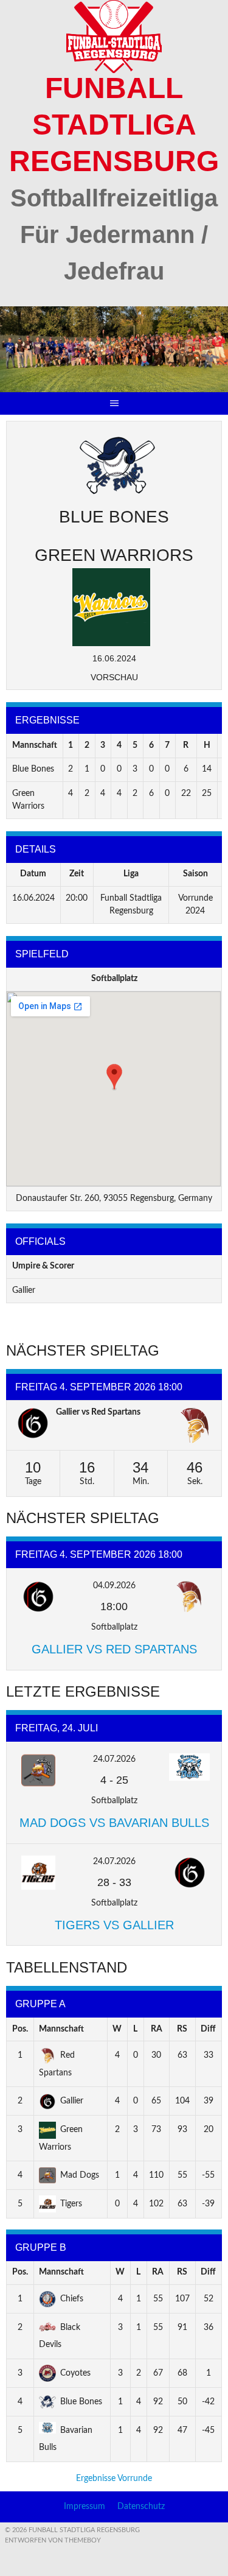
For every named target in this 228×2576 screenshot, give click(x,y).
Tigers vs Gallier (114, 1925)
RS (182, 2029)
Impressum (85, 2507)
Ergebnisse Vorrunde (114, 2479)
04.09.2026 (114, 1586)
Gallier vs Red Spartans (98, 1412)
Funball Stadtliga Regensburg (114, 125)
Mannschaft (61, 2029)
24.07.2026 (114, 1759)
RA (157, 2029)
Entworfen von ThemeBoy (53, 2540)
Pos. (20, 2029)
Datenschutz (141, 2507)
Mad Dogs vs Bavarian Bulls (114, 1823)
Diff (208, 2029)
